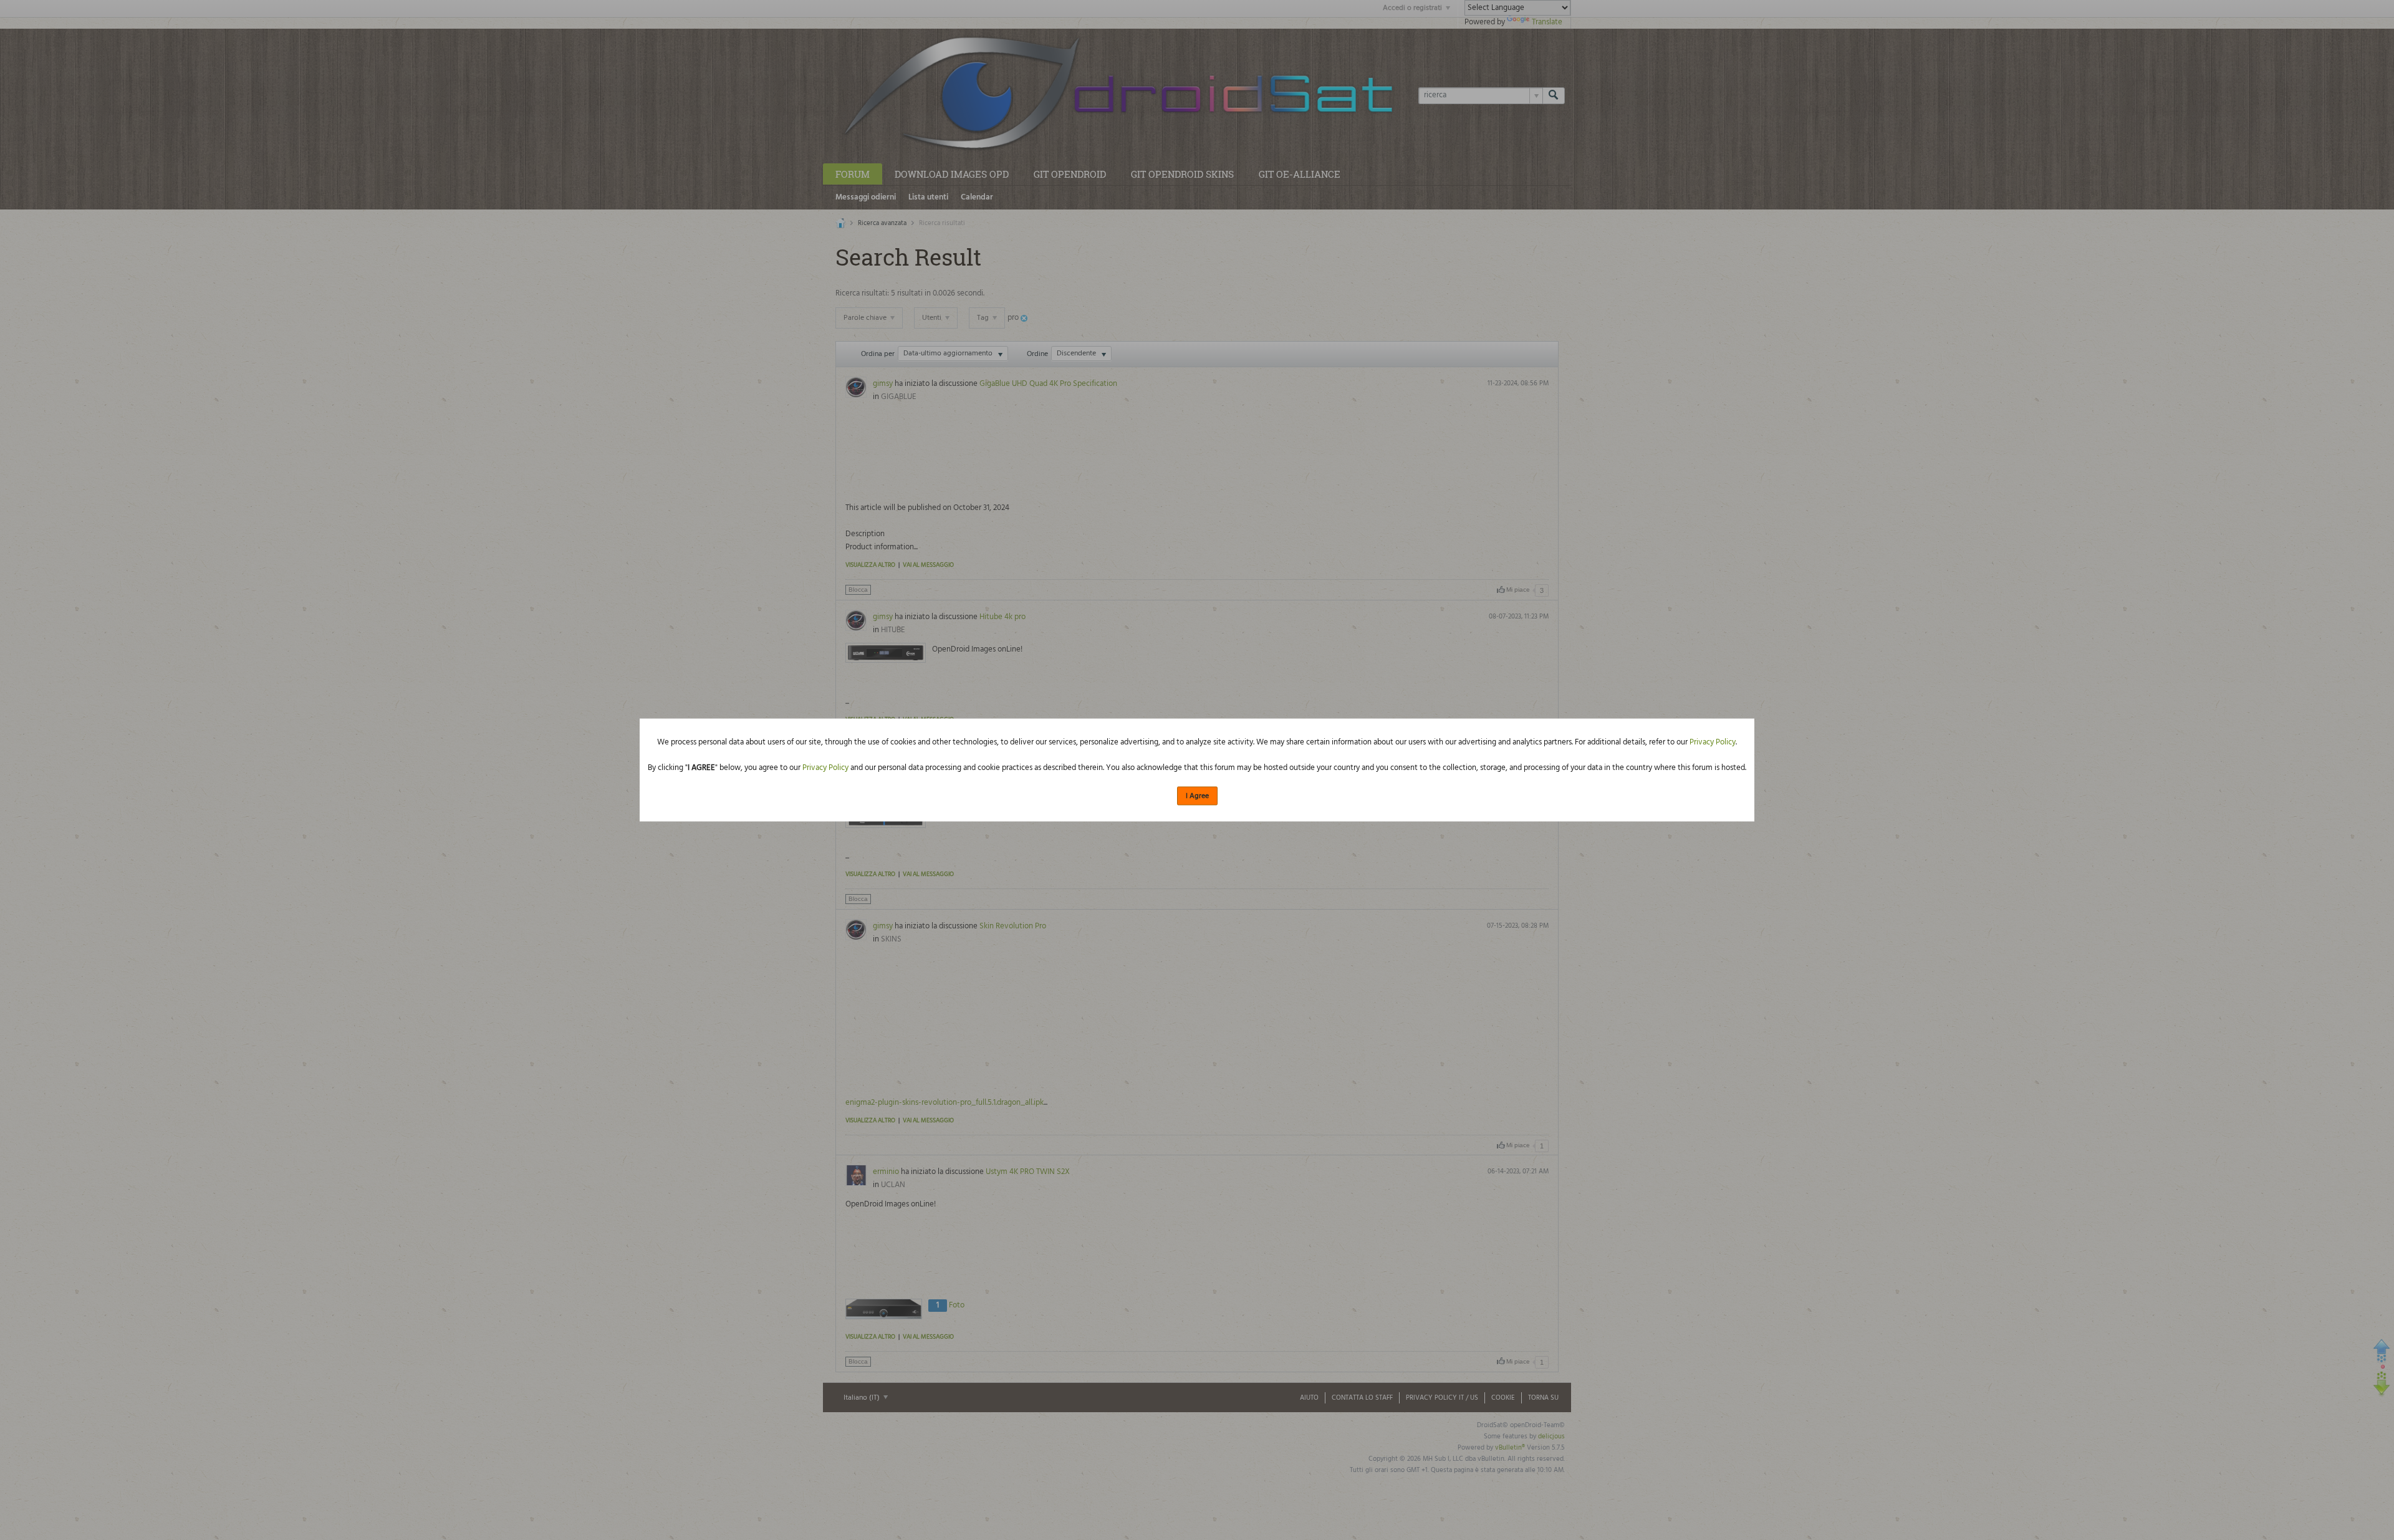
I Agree (1197, 796)
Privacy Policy (1713, 742)
